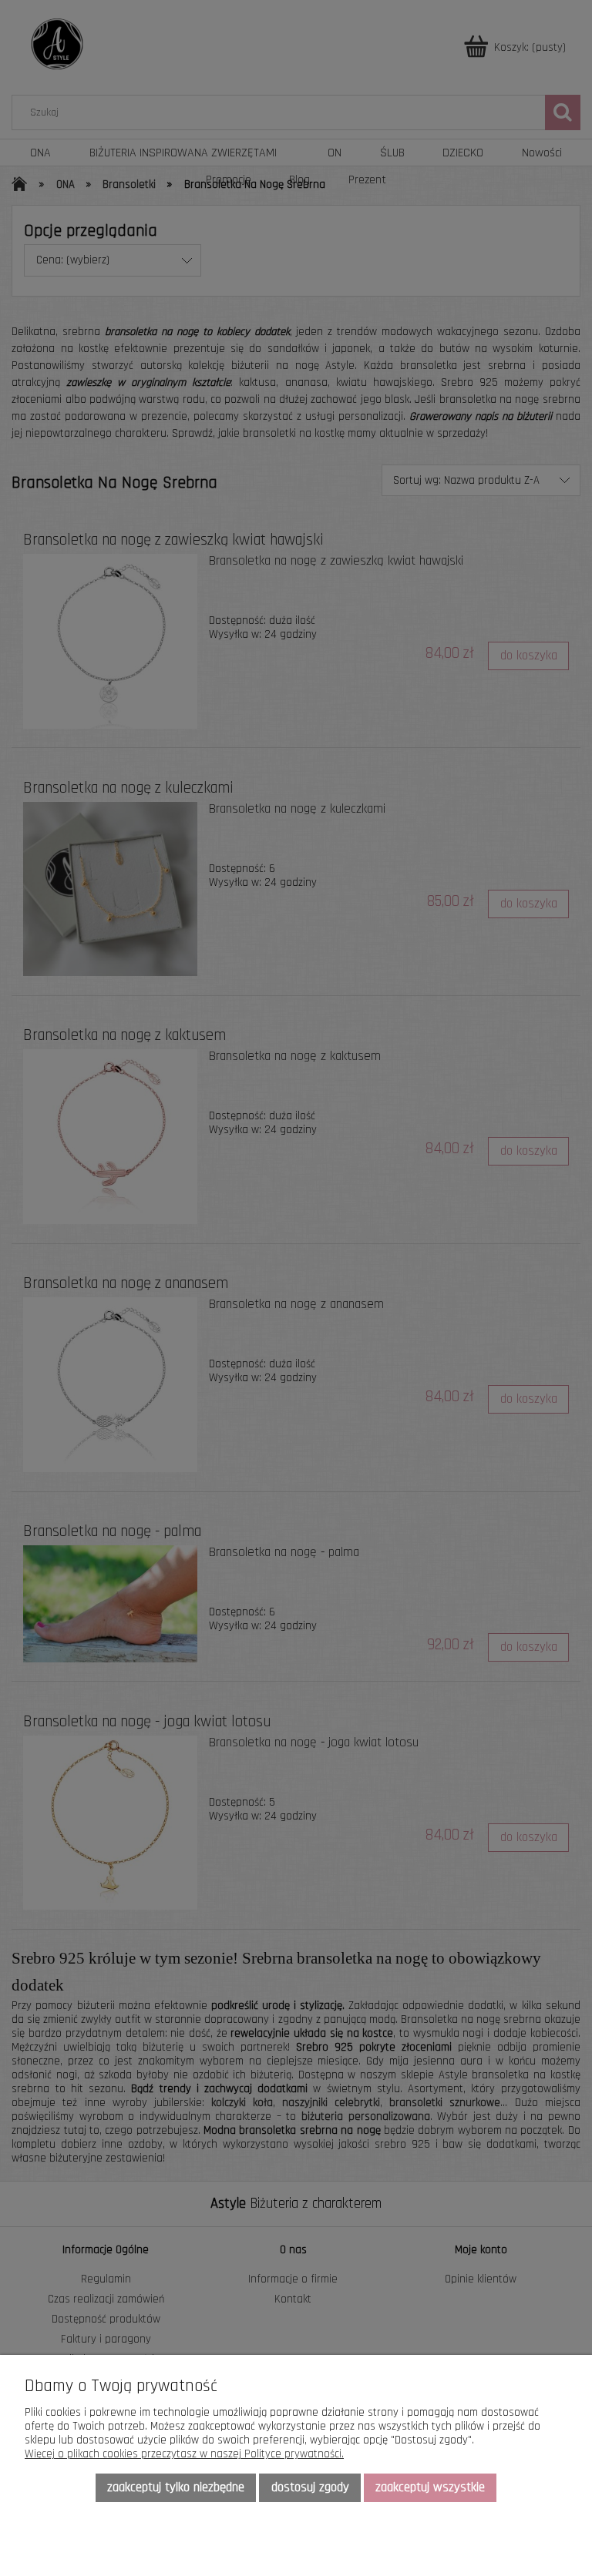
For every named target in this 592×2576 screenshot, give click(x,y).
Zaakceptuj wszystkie (430, 2487)
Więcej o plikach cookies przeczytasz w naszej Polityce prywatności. (184, 2454)
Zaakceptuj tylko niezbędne (176, 2487)
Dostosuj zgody (310, 2487)
